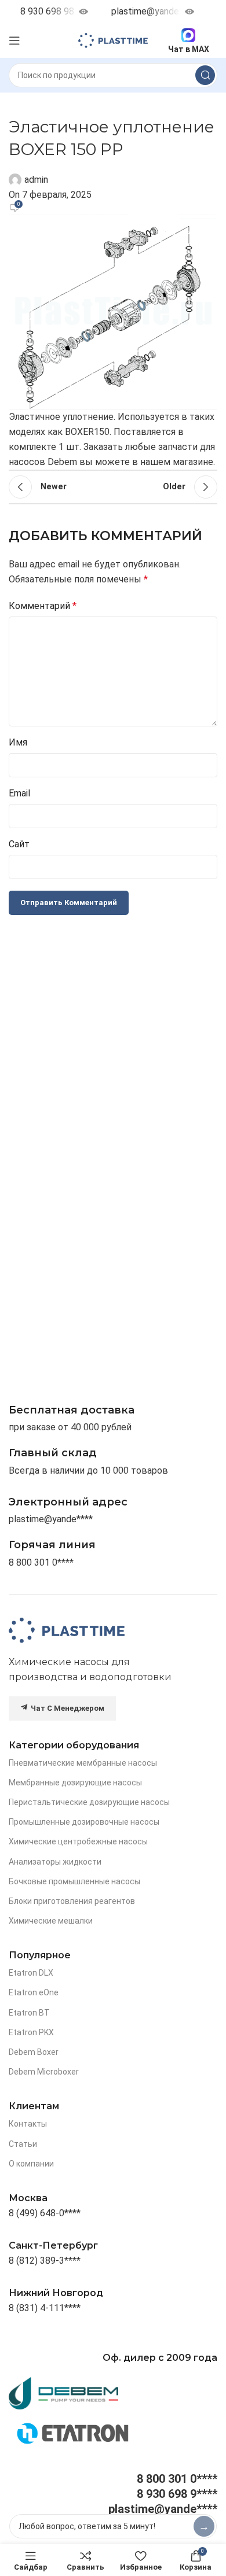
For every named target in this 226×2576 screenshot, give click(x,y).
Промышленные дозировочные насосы (84, 1822)
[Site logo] (113, 40)
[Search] (205, 75)
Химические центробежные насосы (78, 1841)
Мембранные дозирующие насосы (75, 1782)
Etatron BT (29, 2013)
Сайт (19, 844)
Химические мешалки (51, 1921)
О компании (31, 2164)
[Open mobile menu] (14, 40)
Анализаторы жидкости (55, 1862)
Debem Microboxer (44, 2072)
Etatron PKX (31, 2032)
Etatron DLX (31, 1973)
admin (36, 180)
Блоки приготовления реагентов (72, 1901)
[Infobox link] (52, 1545)
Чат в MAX (189, 49)
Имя (18, 742)
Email (19, 793)
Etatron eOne (34, 1992)
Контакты (28, 2124)
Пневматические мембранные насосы (83, 1763)
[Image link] (67, 1630)
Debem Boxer (34, 2052)
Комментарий (43, 606)
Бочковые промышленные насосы (74, 1881)
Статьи (23, 2144)
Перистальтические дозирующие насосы (89, 1802)
